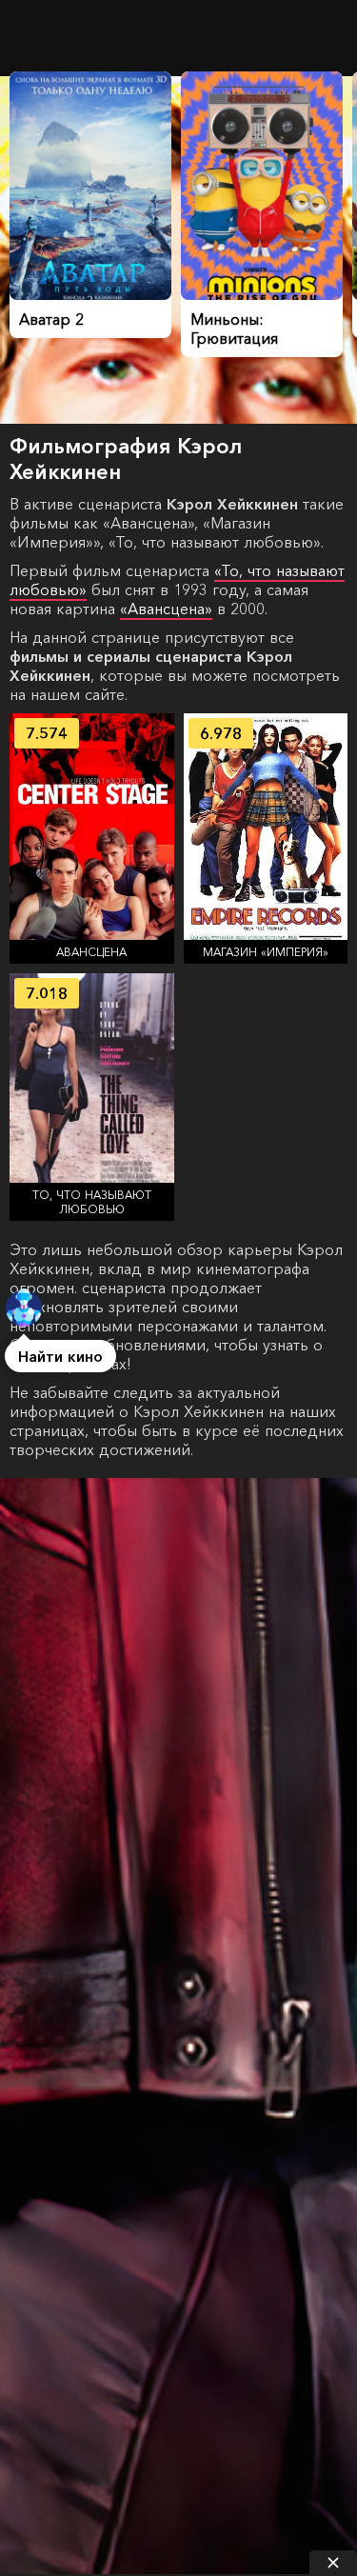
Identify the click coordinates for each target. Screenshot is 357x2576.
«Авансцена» (166, 609)
